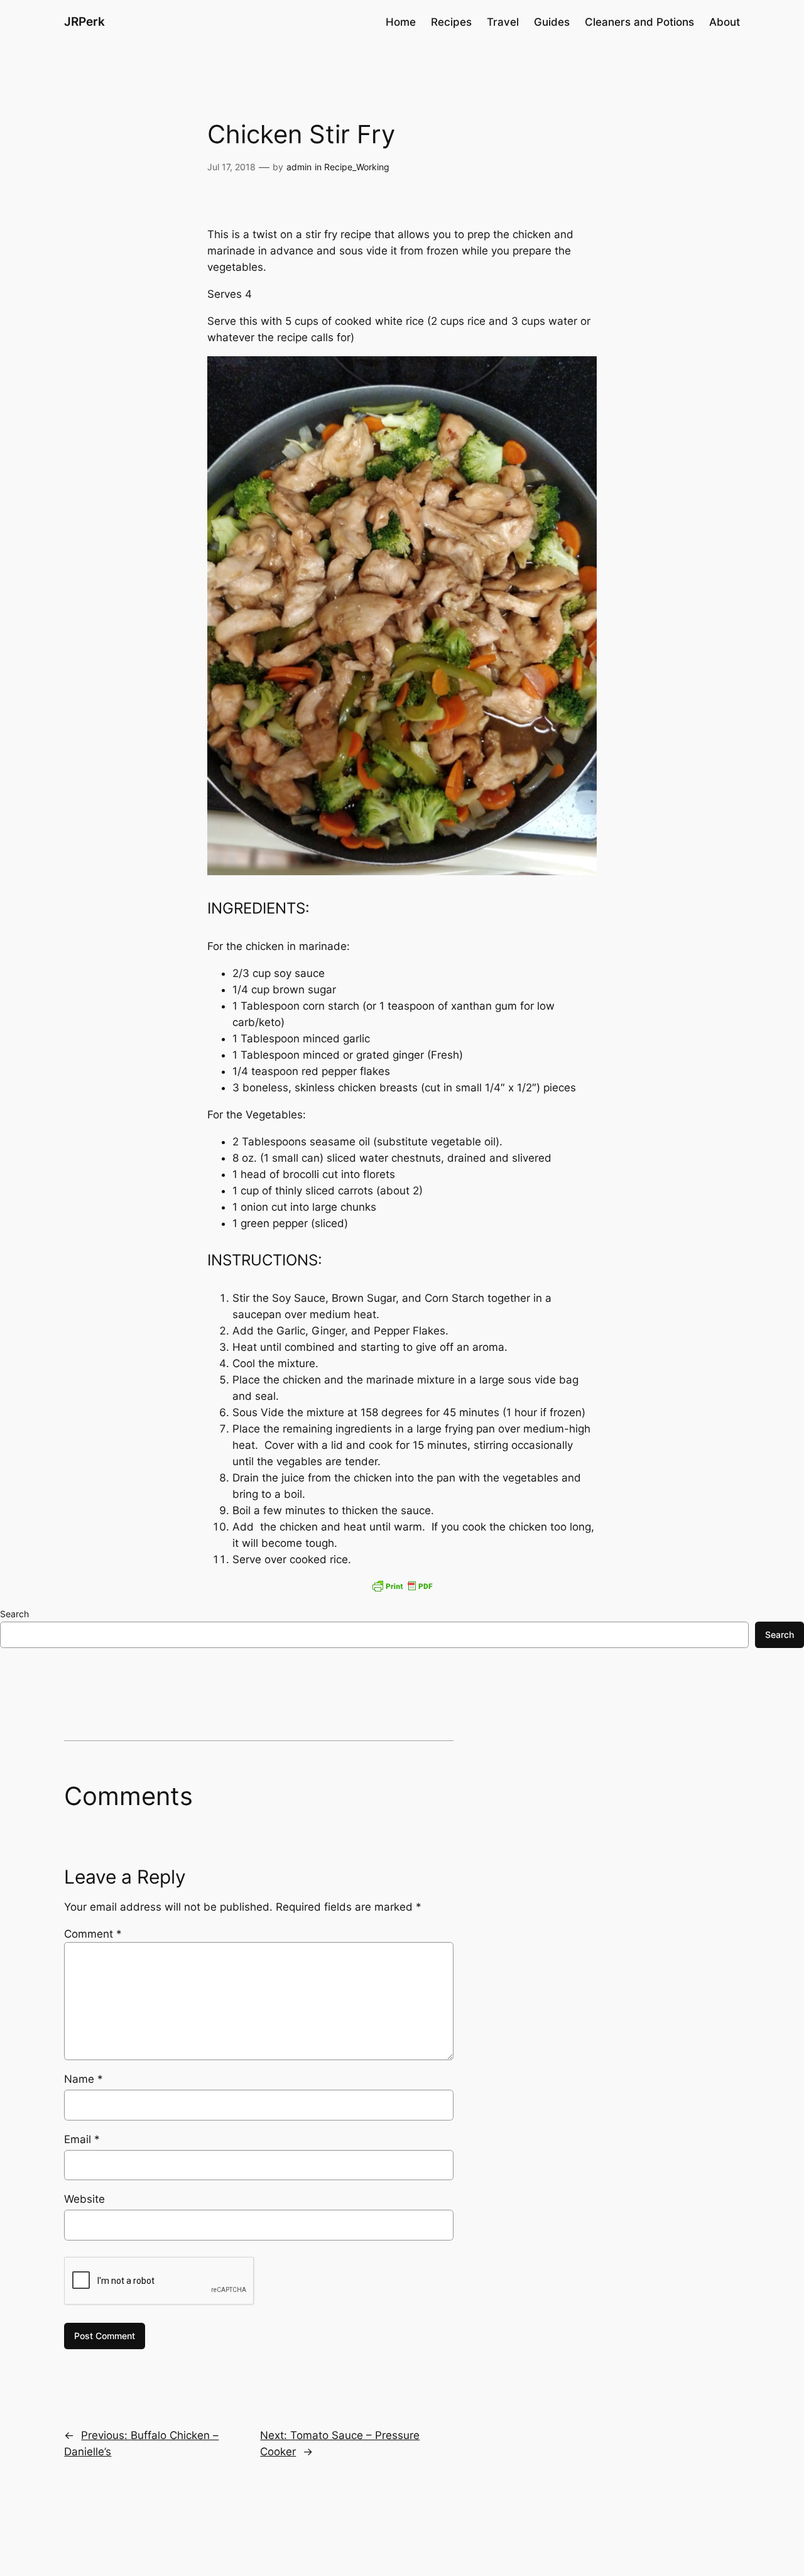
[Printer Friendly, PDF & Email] (402, 1586)
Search (14, 1614)
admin (299, 167)
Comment (93, 1934)
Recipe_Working (357, 167)
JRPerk (84, 21)
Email (82, 2139)
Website (84, 2199)
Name (84, 2079)
